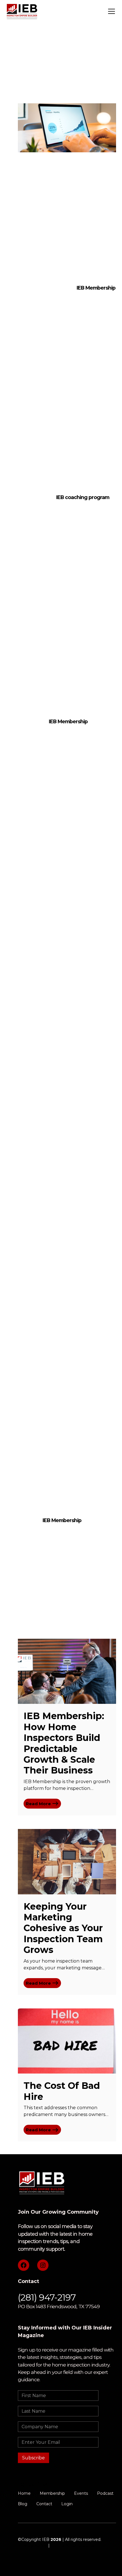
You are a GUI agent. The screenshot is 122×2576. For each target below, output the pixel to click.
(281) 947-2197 (47, 2297)
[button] (110, 11)
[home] (22, 11)
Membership (52, 2493)
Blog (23, 2504)
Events (81, 2493)
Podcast (105, 2493)
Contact (44, 2504)
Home (24, 2493)
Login (67, 2504)
